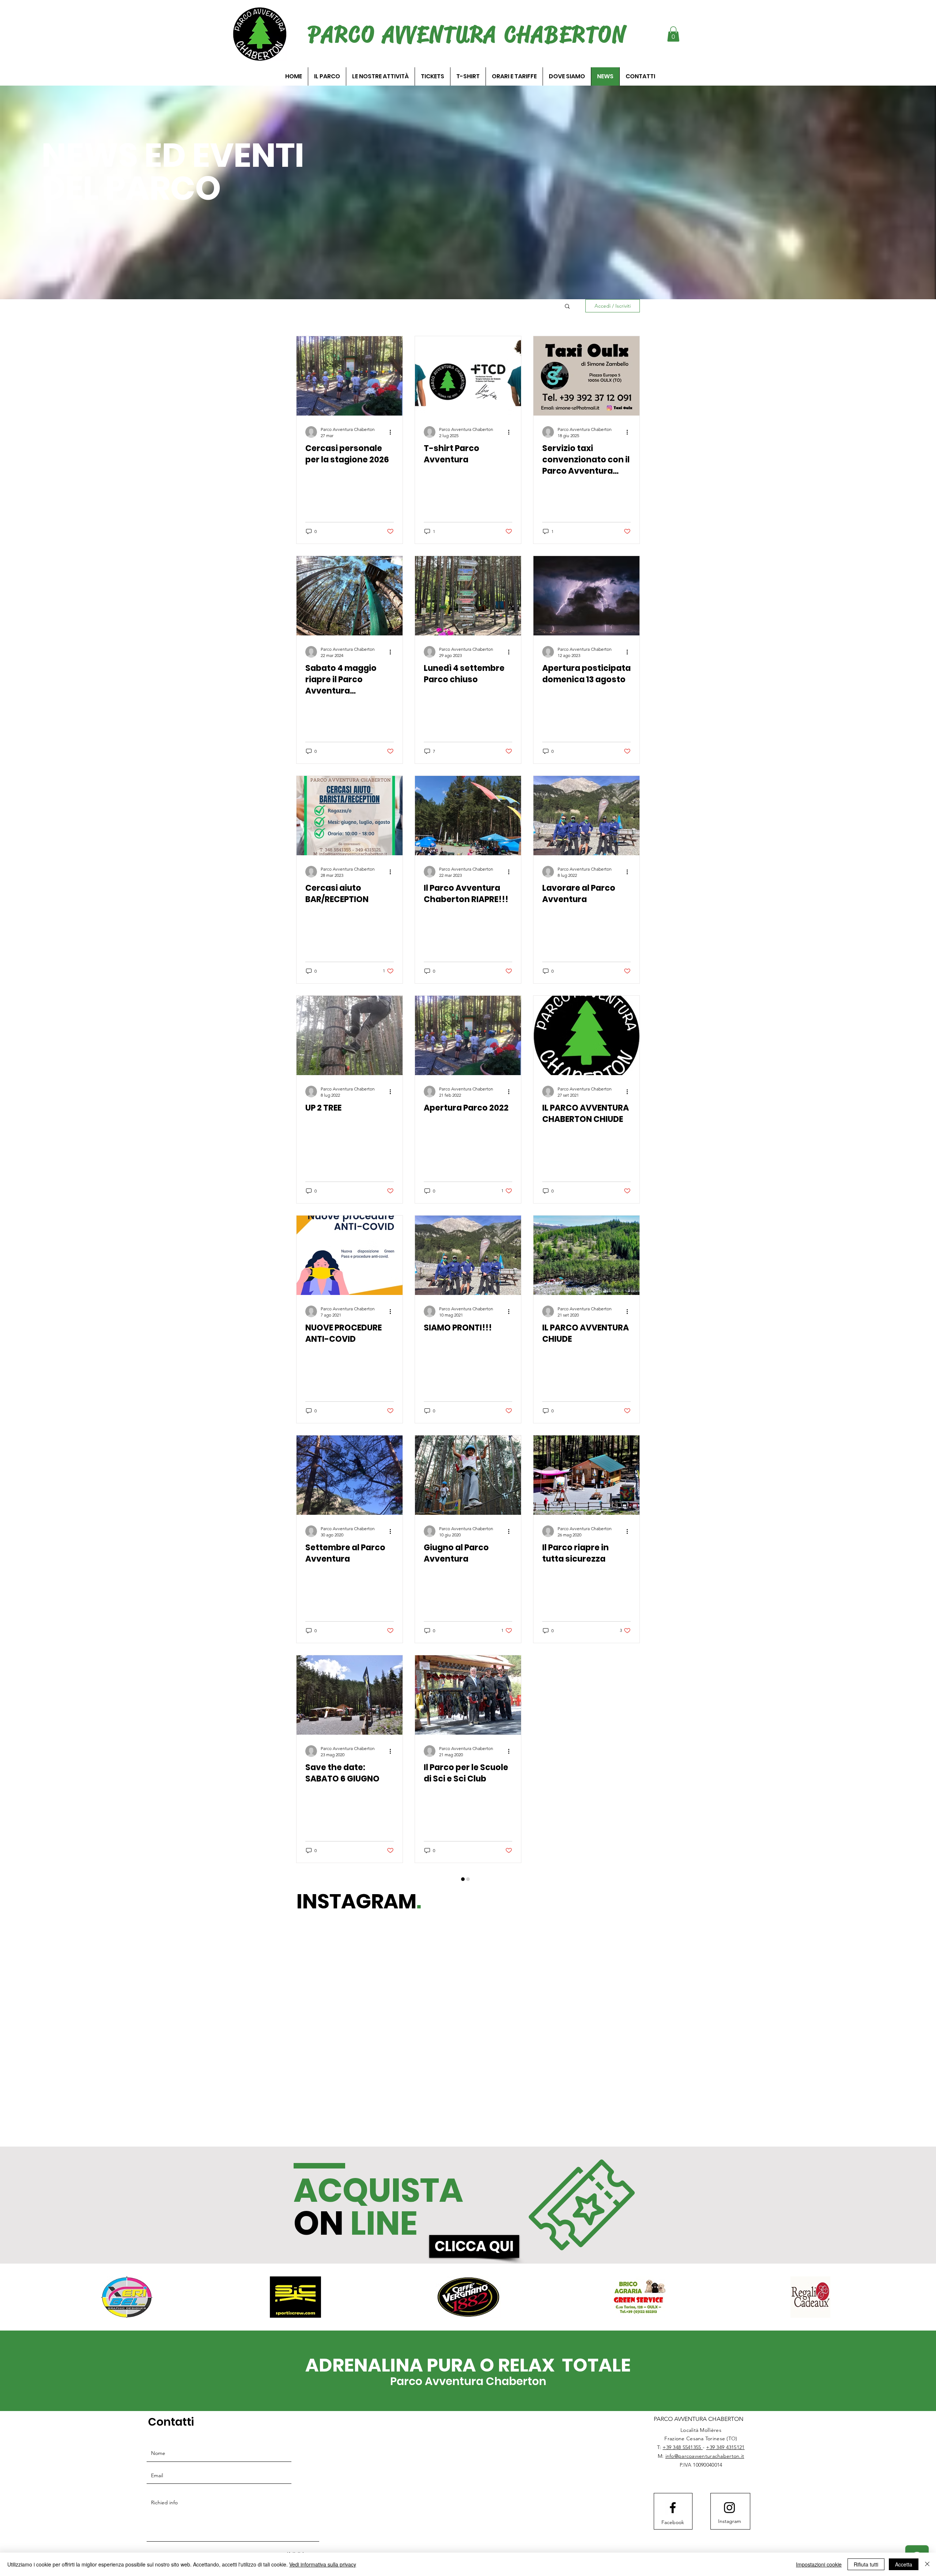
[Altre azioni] (393, 432)
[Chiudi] (927, 2564)
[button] (673, 34)
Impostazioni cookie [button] (819, 2564)
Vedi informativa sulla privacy (323, 2564)
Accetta (904, 2564)
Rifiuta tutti (866, 2564)
